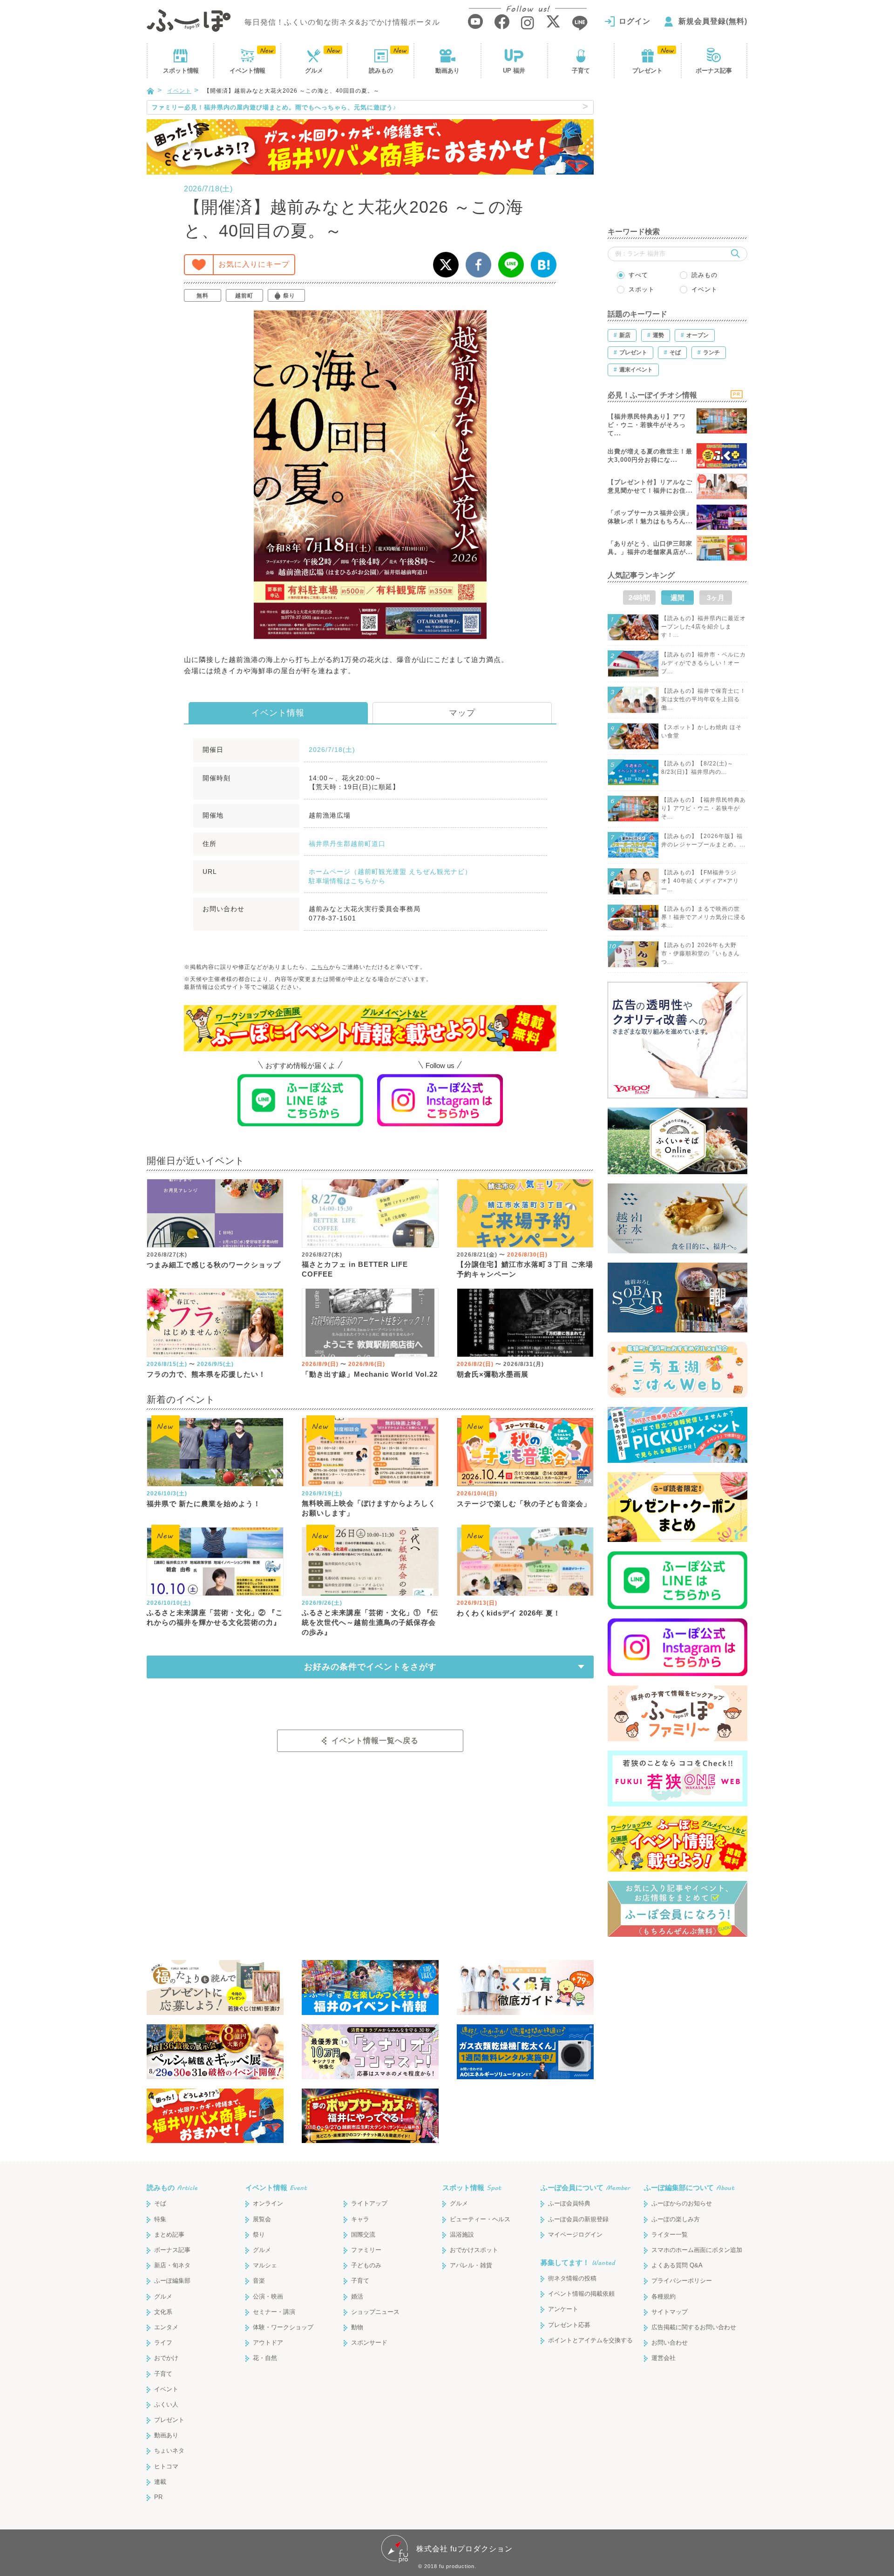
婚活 (357, 2296)
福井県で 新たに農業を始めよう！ (204, 1504)
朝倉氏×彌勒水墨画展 (493, 1374)
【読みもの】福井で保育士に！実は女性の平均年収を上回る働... (704, 699)
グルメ (314, 71)
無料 (203, 296)
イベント (247, 71)
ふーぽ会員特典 (569, 2203)
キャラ (360, 2219)
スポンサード (369, 2343)
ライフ (163, 2343)
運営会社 (664, 2358)
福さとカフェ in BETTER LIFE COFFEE (355, 1269)
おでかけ (166, 2358)
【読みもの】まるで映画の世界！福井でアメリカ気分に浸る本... (704, 917)
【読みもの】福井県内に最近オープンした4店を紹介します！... (704, 627)
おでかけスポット (474, 2250)
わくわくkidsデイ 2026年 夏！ (509, 1613)
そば (160, 2203)
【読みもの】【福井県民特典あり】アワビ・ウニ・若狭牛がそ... (704, 808)
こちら (320, 967)
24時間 (639, 598)
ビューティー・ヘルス (480, 2219)
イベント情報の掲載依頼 (581, 2294)
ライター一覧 (670, 2235)
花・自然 (265, 2358)
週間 (677, 598)
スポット (181, 71)
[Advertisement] (677, 158)
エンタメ (166, 2327)
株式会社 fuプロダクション (464, 2549)
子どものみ (366, 2265)
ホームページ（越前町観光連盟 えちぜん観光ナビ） (390, 872)
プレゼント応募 (569, 2325)
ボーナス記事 (714, 71)
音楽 (259, 2281)
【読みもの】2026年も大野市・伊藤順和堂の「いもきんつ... (701, 953)
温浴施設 (462, 2235)
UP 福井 (514, 71)
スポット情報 (472, 2187)
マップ (462, 713)
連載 (160, 2482)
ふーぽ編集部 (172, 2281)
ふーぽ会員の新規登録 (578, 2219)
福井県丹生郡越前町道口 (347, 844)
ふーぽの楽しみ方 (676, 2219)
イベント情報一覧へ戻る (375, 1741)
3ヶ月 (716, 598)
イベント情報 (278, 713)
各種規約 (664, 2296)
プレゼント (647, 71)
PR (158, 2497)
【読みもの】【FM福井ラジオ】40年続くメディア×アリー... (700, 881)
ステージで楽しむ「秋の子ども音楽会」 (524, 1504)
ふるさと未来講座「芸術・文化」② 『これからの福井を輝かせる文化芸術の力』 (215, 1617)
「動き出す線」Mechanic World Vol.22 (370, 1374)
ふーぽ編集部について (689, 2187)
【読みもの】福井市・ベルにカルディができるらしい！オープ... (704, 663)
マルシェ (265, 2265)
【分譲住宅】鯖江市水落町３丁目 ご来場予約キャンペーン (525, 1269)
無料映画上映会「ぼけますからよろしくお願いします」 (369, 1508)
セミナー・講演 (274, 2312)
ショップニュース (375, 2312)
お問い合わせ (670, 2343)
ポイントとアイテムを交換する (590, 2340)
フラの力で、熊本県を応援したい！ (206, 1374)
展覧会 (262, 2219)
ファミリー (366, 2250)
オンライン (268, 2203)
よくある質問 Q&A (677, 2265)
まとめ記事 (169, 2235)
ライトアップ (369, 2203)
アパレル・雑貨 (471, 2265)
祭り (289, 296)
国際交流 (363, 2235)
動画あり (447, 71)
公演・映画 (268, 2296)
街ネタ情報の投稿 (572, 2278)
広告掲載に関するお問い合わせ (694, 2327)
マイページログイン (575, 2235)
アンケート (563, 2309)
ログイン (635, 21)
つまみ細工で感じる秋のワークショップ (214, 1265)
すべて (638, 275)
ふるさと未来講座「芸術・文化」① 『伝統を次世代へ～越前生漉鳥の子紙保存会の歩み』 (370, 1622)
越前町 (244, 296)
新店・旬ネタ (172, 2265)
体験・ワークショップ (283, 2327)
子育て (581, 71)
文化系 (163, 2312)
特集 (160, 2219)
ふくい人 (166, 2404)
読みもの (381, 71)
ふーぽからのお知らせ (682, 2203)
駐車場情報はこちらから (347, 881)
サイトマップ (670, 2312)
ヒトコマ (166, 2466)
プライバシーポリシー (682, 2281)
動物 (357, 2327)
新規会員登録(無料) (713, 21)
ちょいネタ (169, 2451)
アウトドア (268, 2343)
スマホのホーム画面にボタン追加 (697, 2250)
